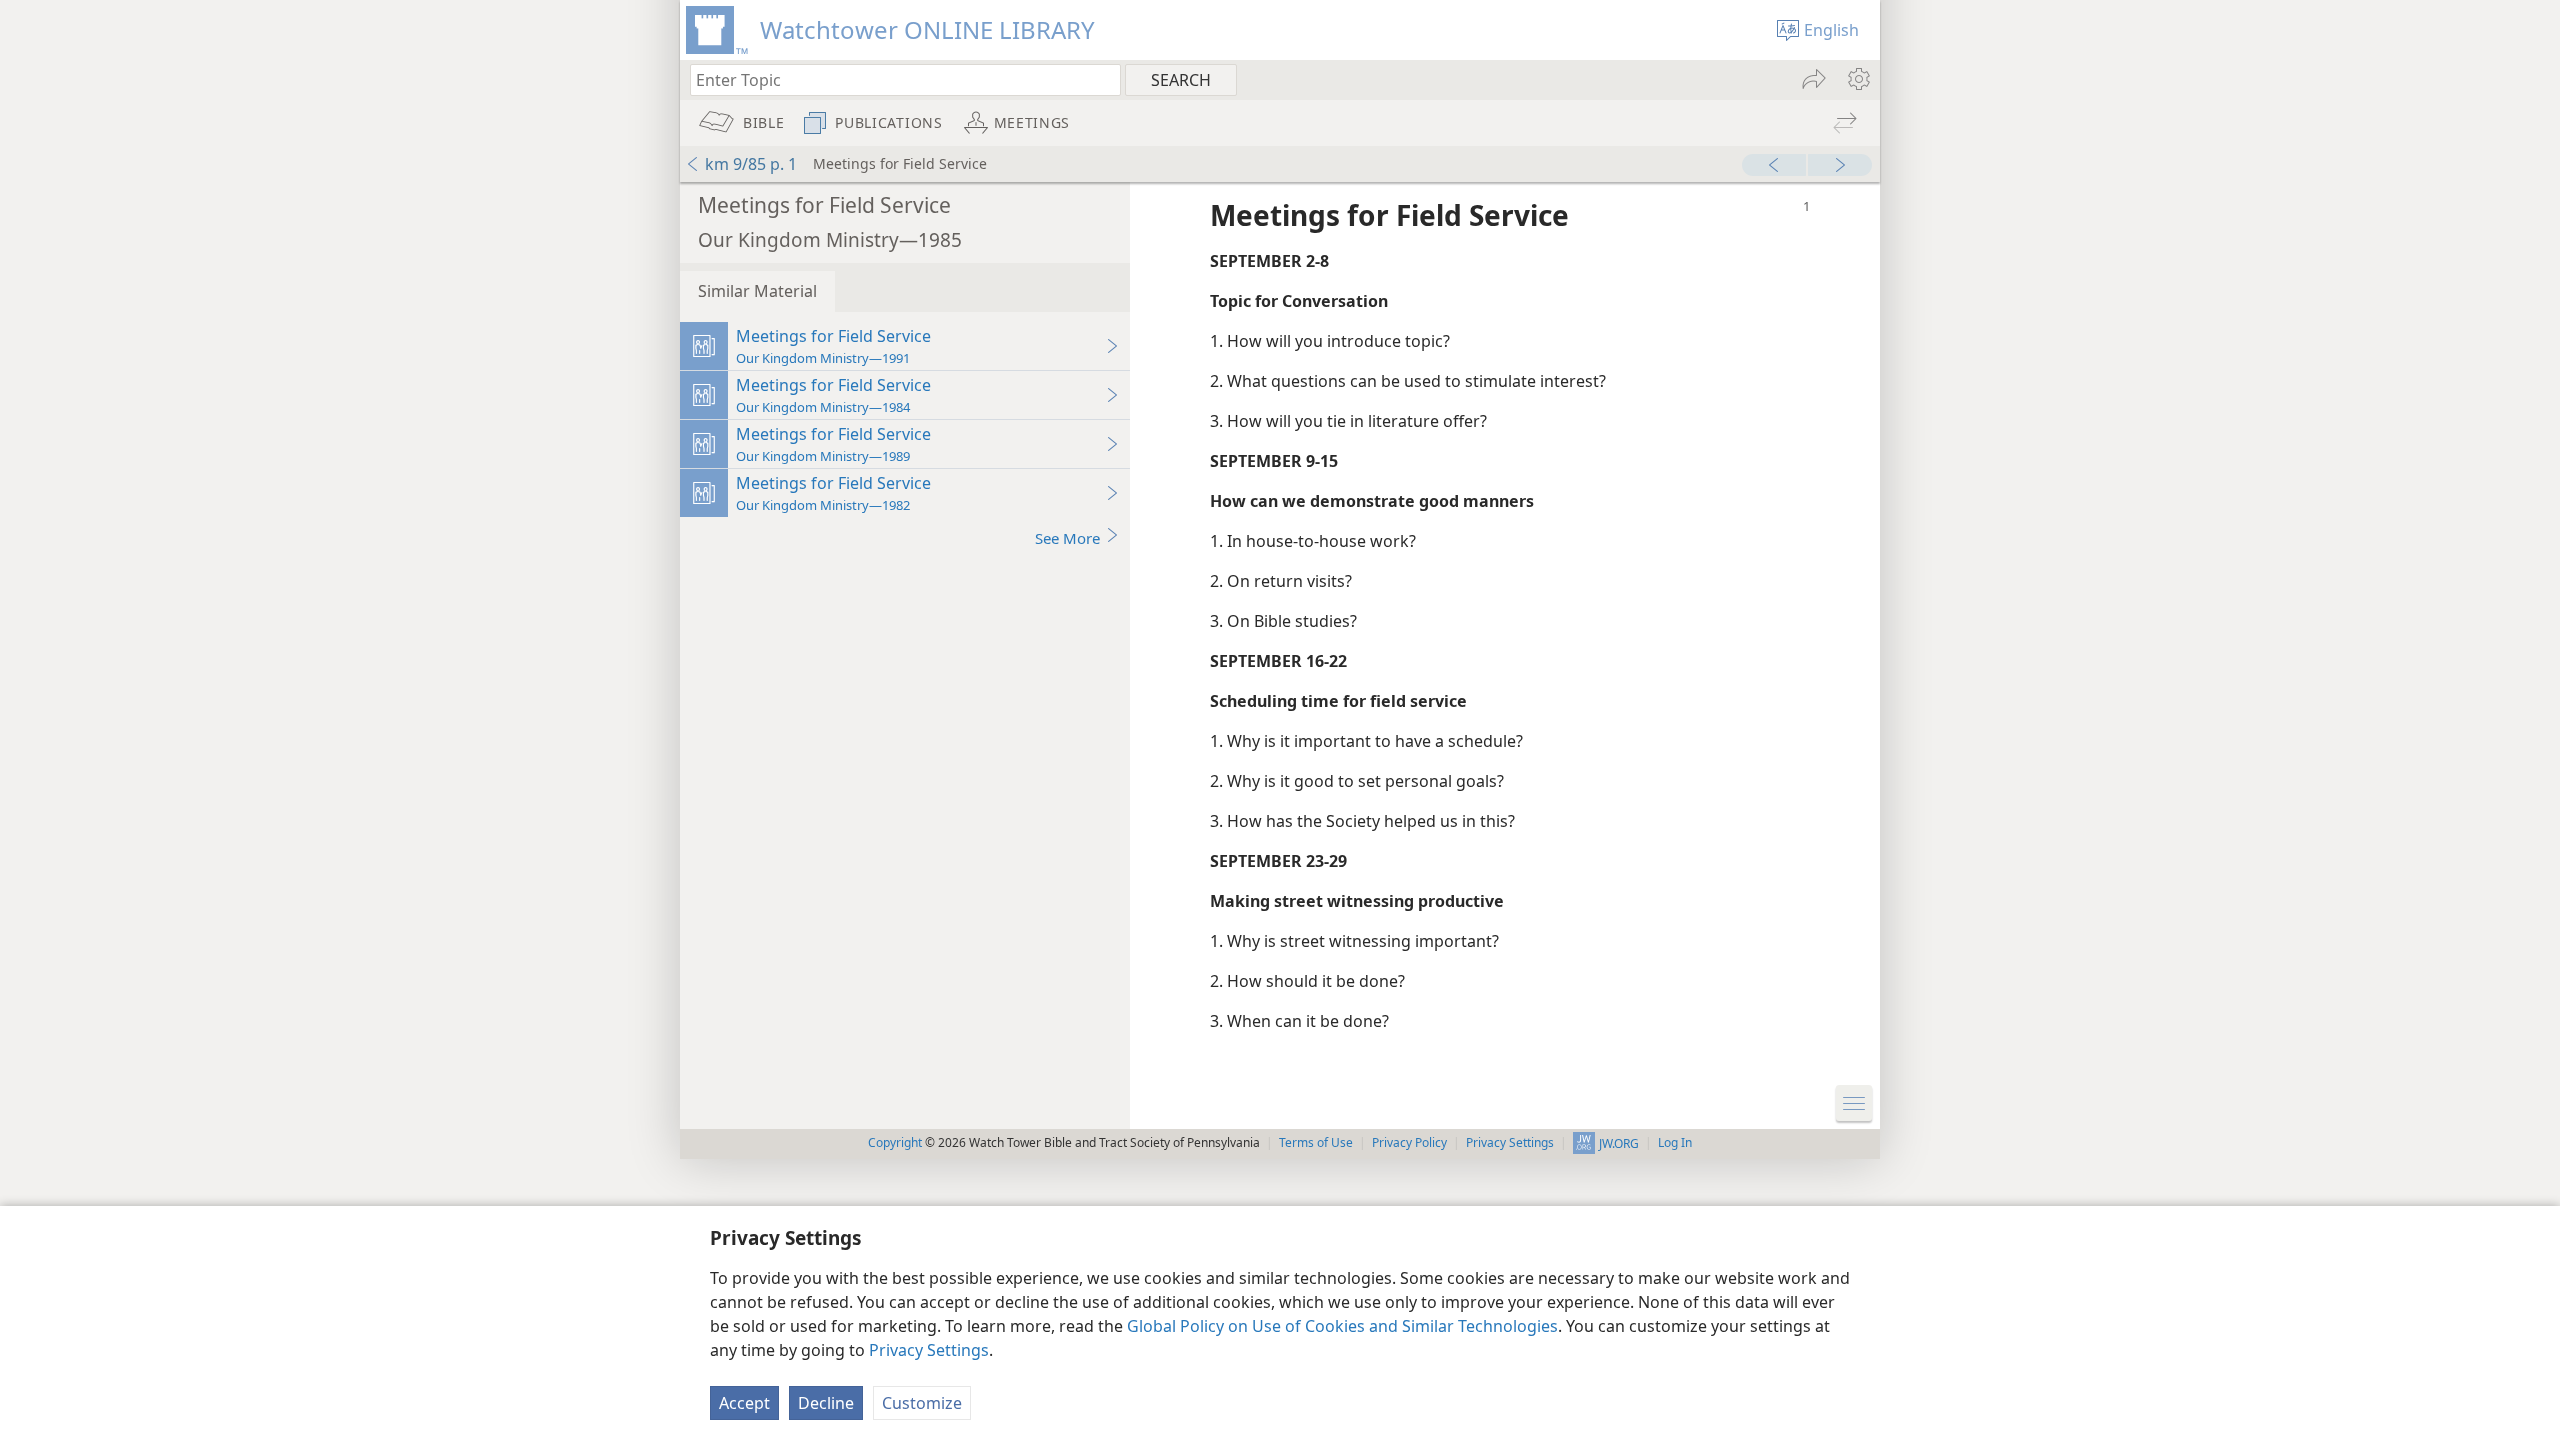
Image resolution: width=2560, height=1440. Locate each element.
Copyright (895, 1142)
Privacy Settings (929, 1350)
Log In (1675, 1142)
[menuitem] (1857, 79)
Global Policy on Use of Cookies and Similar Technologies (1342, 1326)
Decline (826, 1403)
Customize (922, 1403)
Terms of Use (1316, 1142)
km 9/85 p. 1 (751, 164)
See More (1067, 538)
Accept (744, 1403)
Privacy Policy (1409, 1142)
